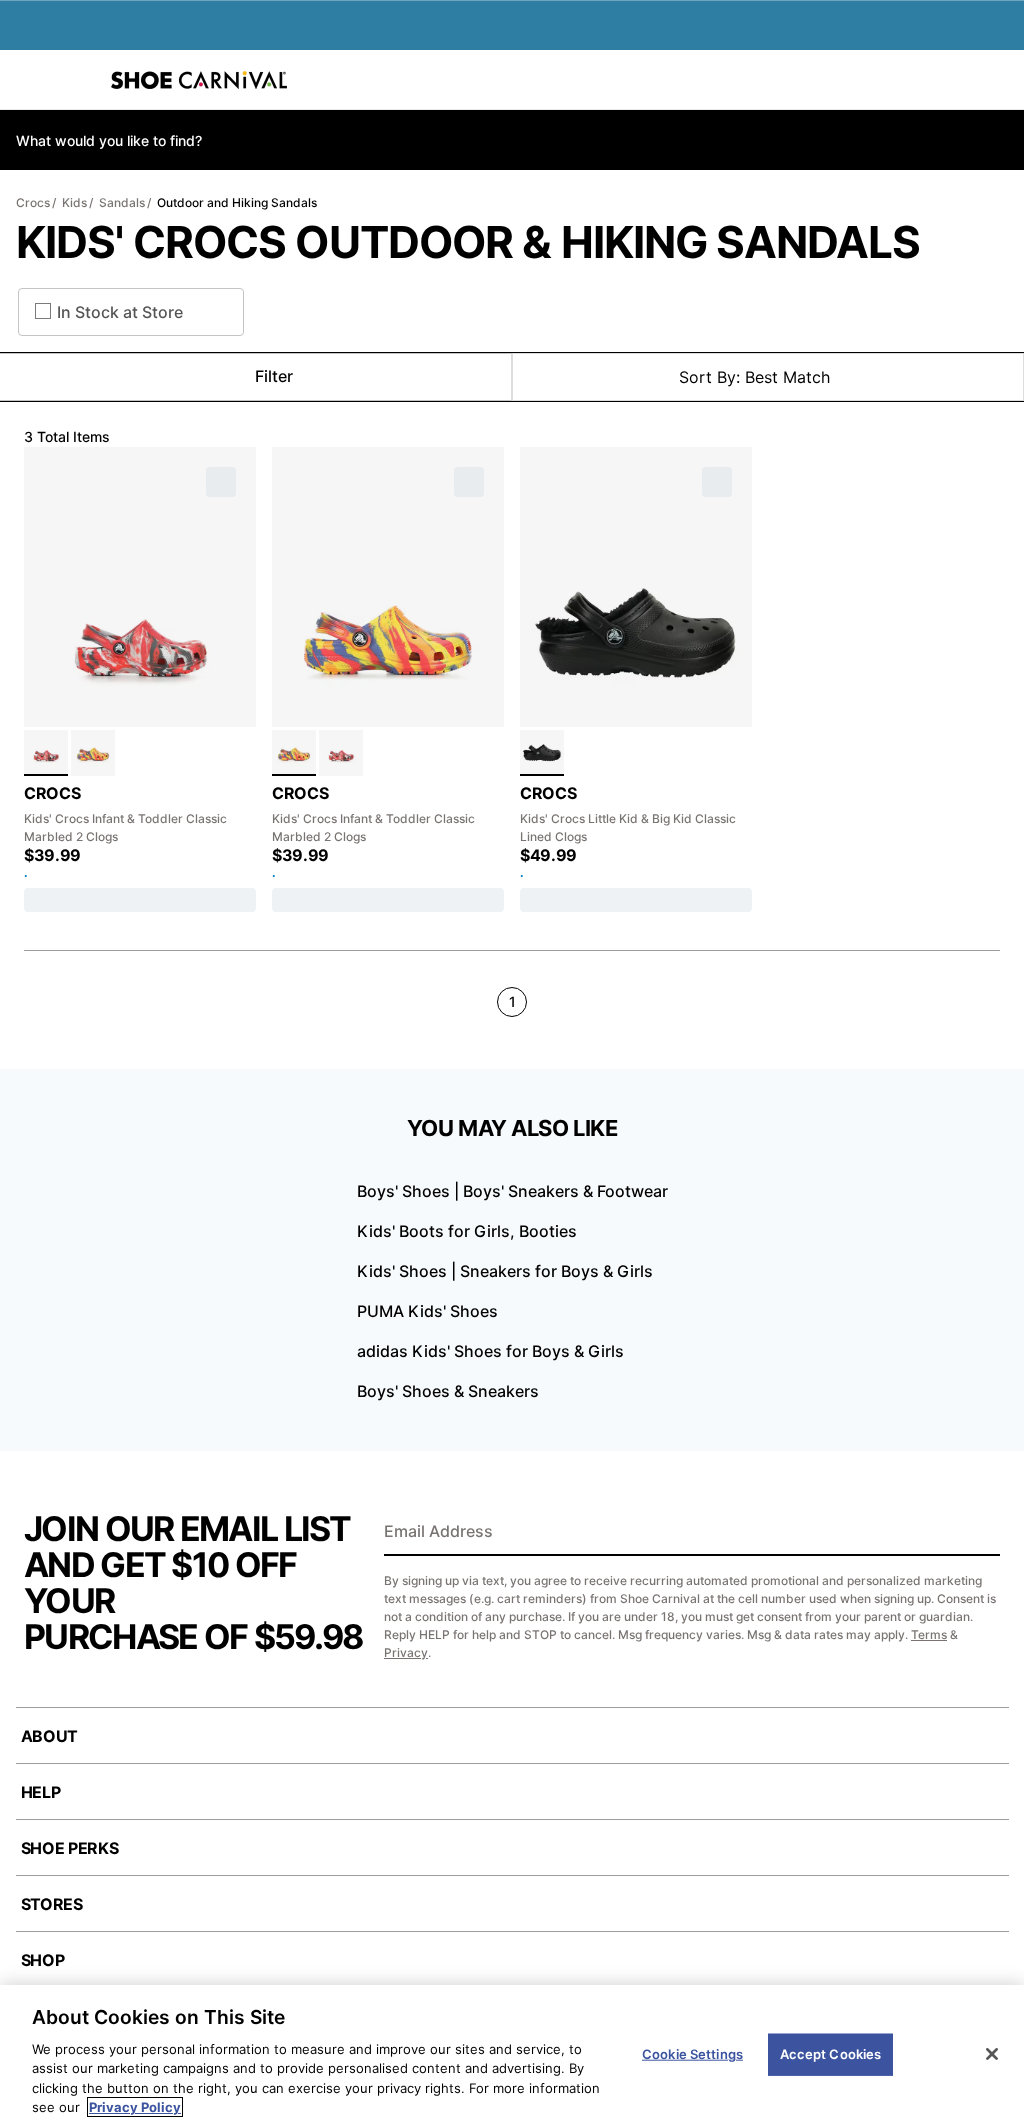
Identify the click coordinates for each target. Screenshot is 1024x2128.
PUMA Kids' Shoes (427, 1311)
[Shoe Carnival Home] (199, 80)
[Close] (992, 2054)
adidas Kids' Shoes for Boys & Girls (490, 1351)
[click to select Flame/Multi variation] (46, 753)
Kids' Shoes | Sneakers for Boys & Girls (505, 1271)
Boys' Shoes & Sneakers (448, 1391)
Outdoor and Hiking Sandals (237, 202)
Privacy (406, 1652)
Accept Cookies (831, 2054)
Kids (74, 202)
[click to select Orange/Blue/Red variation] (93, 753)
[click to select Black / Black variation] (542, 753)
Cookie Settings (692, 2054)
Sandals (122, 202)
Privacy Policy (135, 2107)
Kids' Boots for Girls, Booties (467, 1231)
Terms (929, 1634)
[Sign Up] (978, 1533)
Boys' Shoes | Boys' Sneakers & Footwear (512, 1191)
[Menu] (30, 80)
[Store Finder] (77, 80)
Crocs (33, 202)
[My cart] (998, 80)
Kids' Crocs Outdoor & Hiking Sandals (468, 242)
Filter (274, 376)
